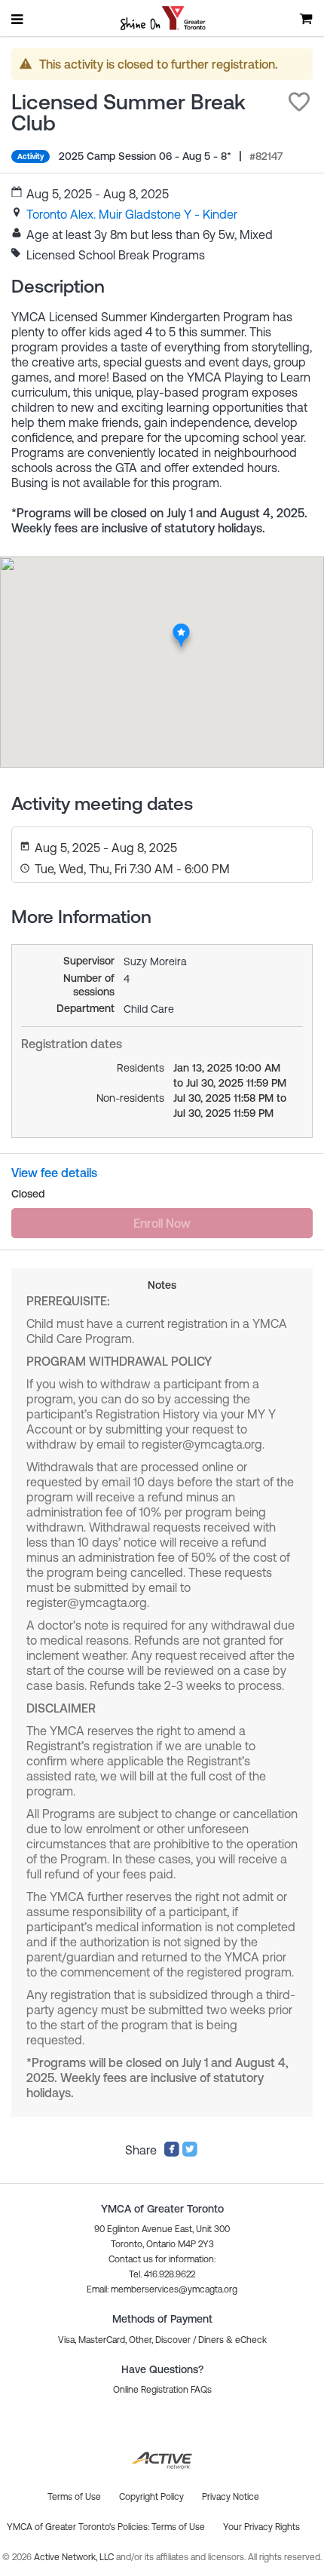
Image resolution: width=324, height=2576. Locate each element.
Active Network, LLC (75, 2557)
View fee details (54, 1173)
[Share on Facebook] (172, 2153)
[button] (299, 102)
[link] (132, 214)
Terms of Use (178, 2527)
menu (18, 19)
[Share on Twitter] (190, 2153)
